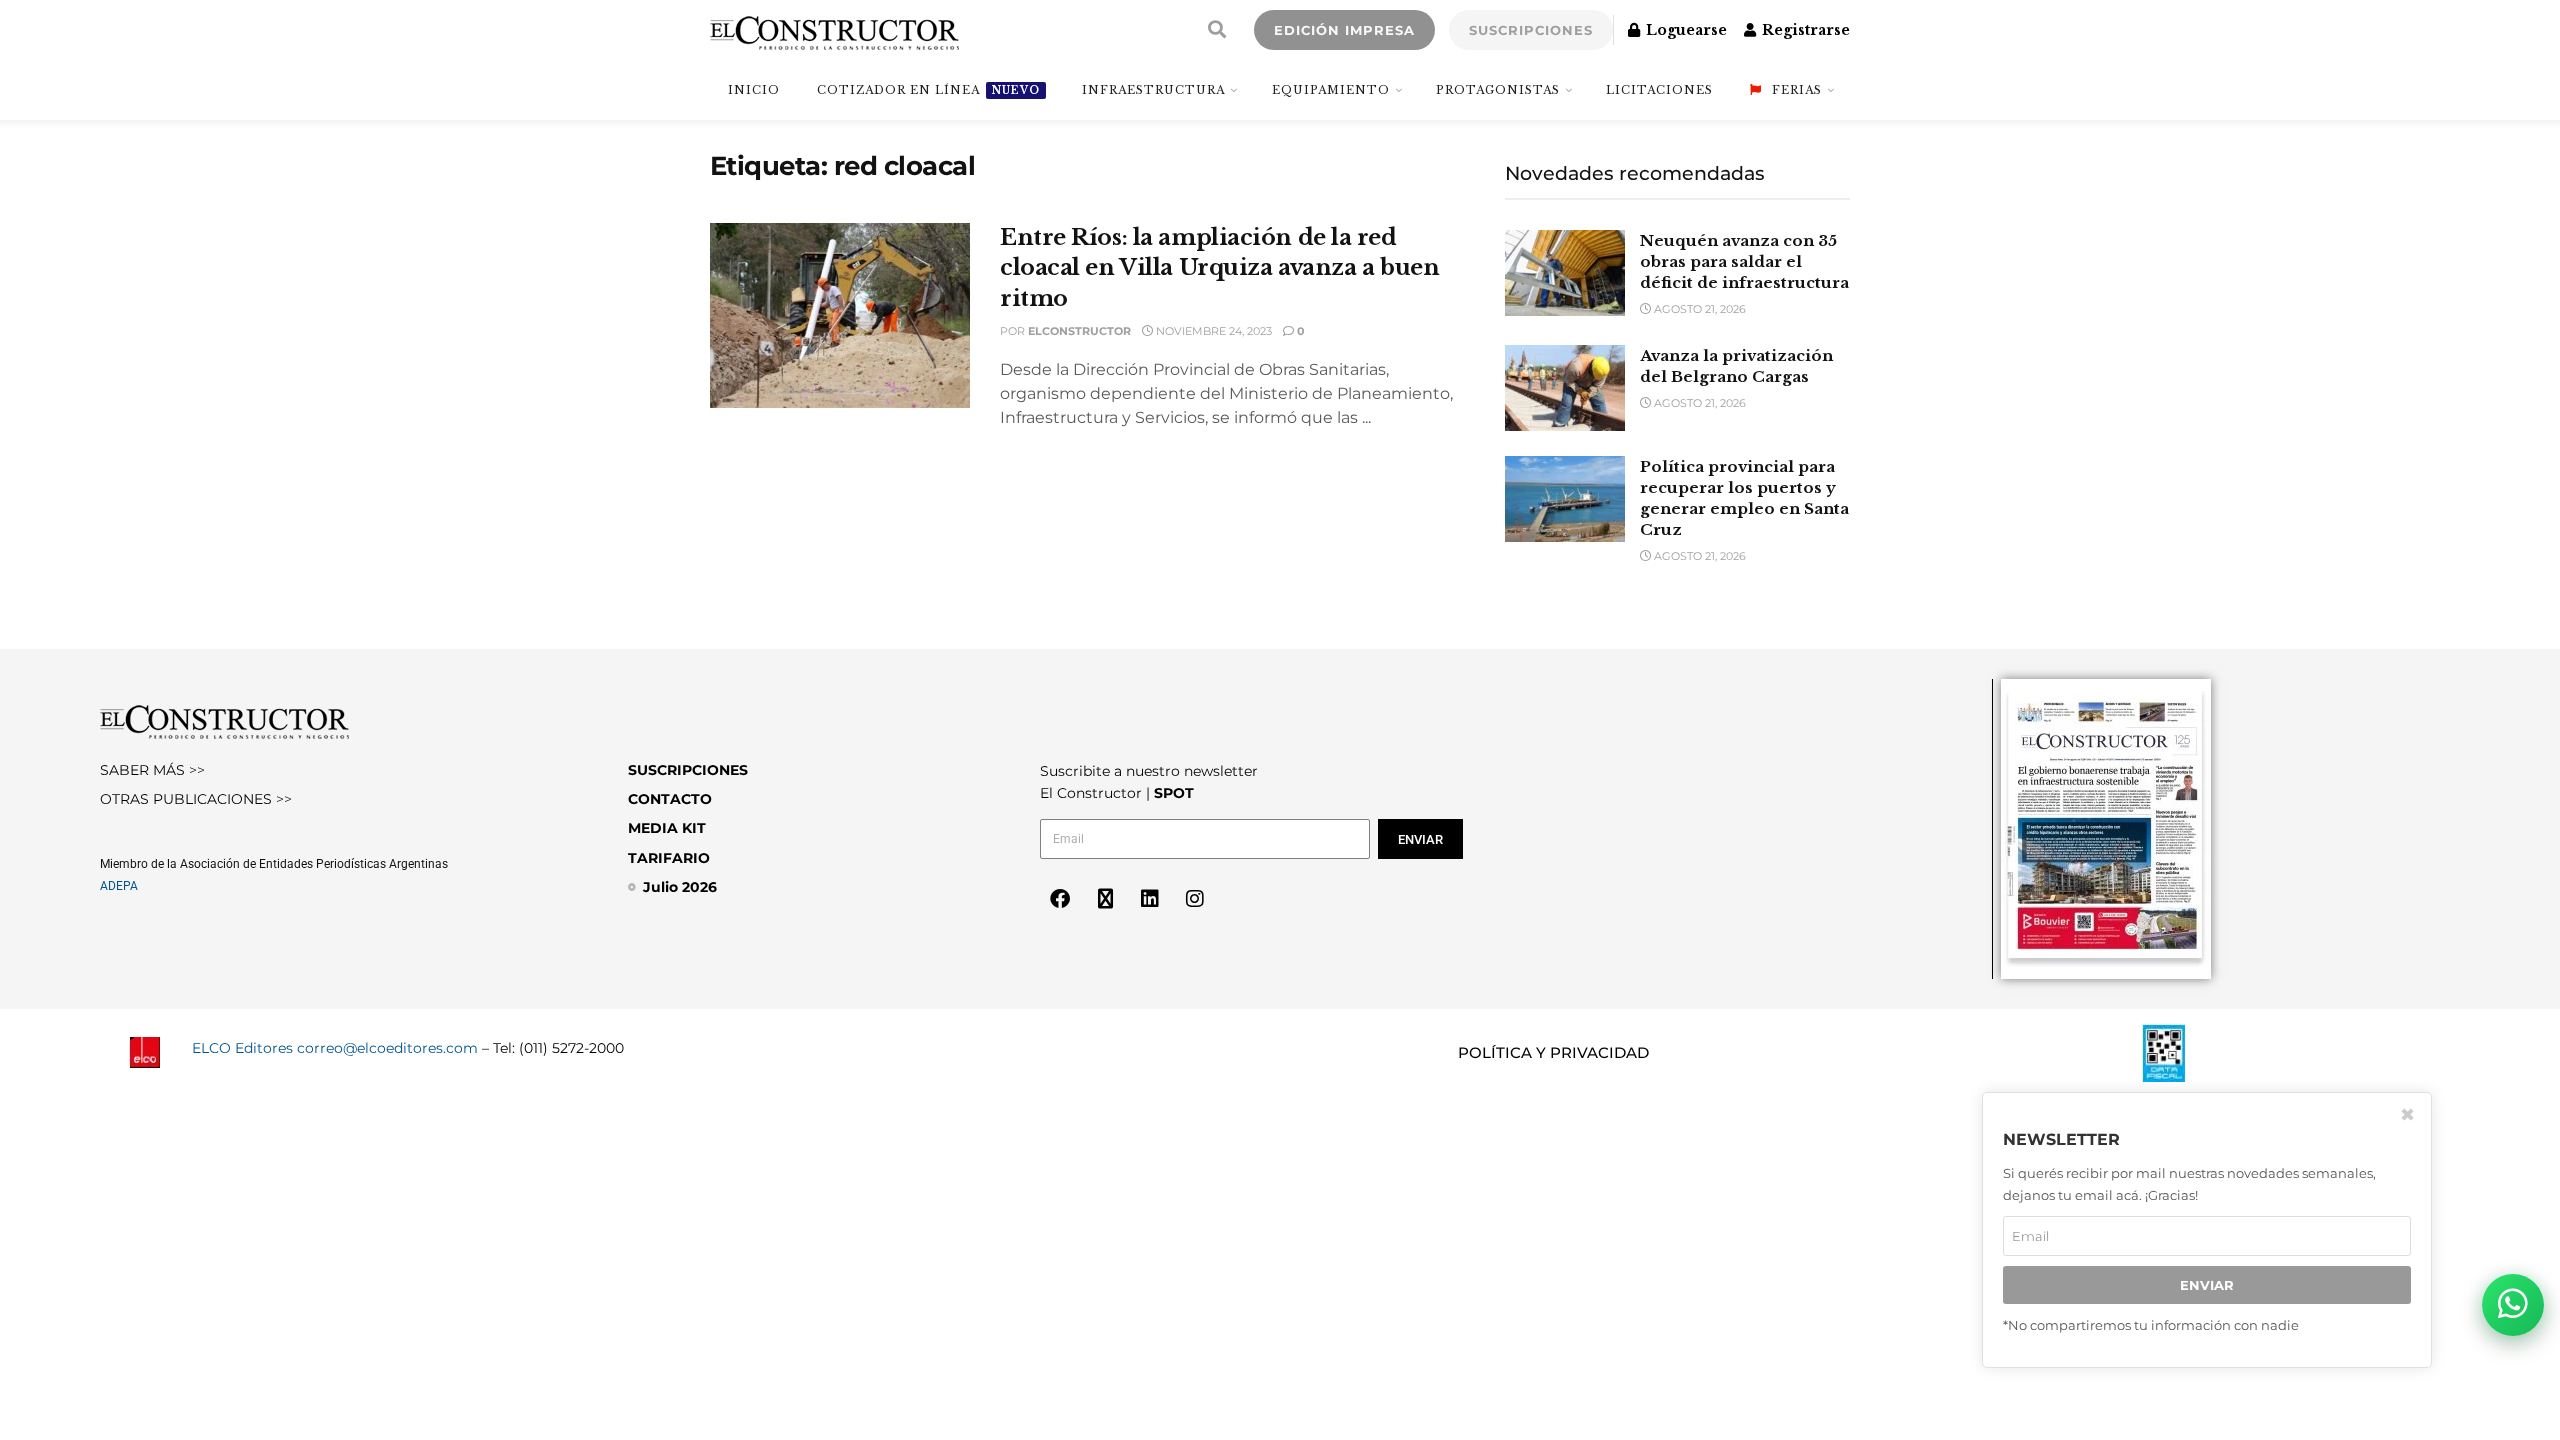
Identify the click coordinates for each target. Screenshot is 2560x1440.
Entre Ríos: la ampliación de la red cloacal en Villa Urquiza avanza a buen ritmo (1219, 268)
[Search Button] (1217, 30)
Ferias (1797, 90)
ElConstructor (1079, 331)
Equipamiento (1331, 90)
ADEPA (119, 886)
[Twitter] (1105, 899)
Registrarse (1804, 30)
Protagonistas (1498, 90)
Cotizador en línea (928, 90)
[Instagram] (1195, 899)
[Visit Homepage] (834, 30)
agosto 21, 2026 (1698, 309)
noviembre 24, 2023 (1212, 331)
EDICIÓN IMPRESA (1344, 30)
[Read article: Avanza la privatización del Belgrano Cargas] (1565, 388)
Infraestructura (1153, 90)
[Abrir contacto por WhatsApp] (2513, 1305)
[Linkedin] (1150, 899)
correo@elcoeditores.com (387, 1048)
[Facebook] (1060, 899)
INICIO (754, 90)
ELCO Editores (242, 1048)
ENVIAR (2207, 1285)
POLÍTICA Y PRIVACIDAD (1553, 1052)
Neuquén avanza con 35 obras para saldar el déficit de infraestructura (1744, 261)
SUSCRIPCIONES (1531, 30)
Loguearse (1684, 30)
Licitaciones (1659, 90)
